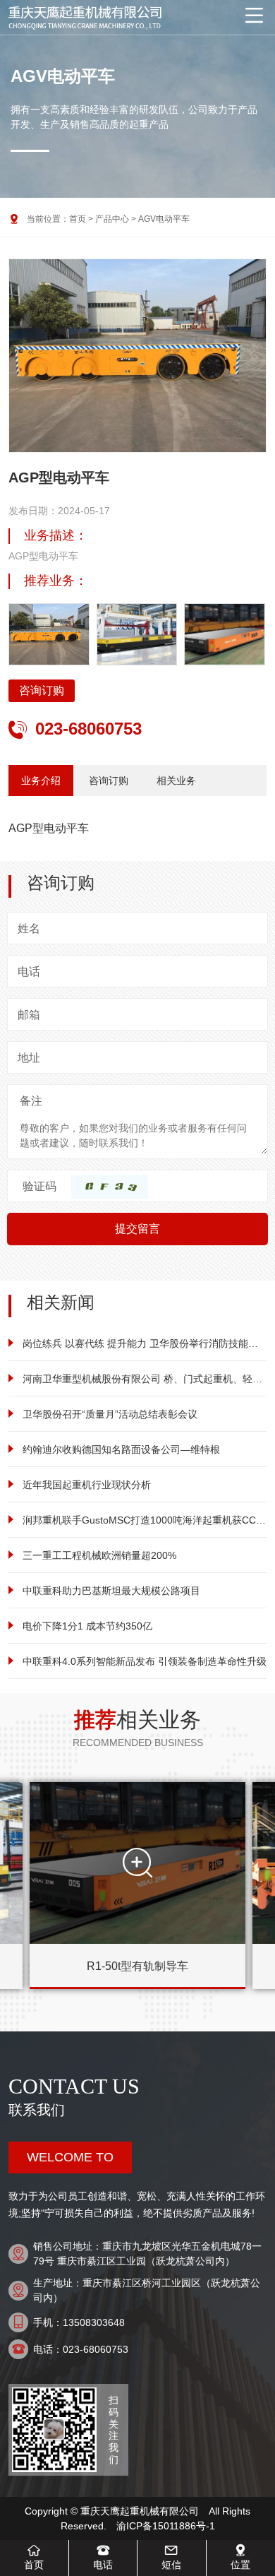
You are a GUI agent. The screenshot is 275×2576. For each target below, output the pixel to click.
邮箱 (29, 1015)
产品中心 (112, 219)
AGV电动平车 (164, 219)
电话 (29, 972)
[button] (248, 369)
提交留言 (137, 1229)
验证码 (39, 1186)
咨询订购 (42, 690)
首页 (78, 219)
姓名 (29, 928)
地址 (29, 1058)
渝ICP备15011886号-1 (166, 2526)
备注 (31, 1101)
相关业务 (176, 780)
